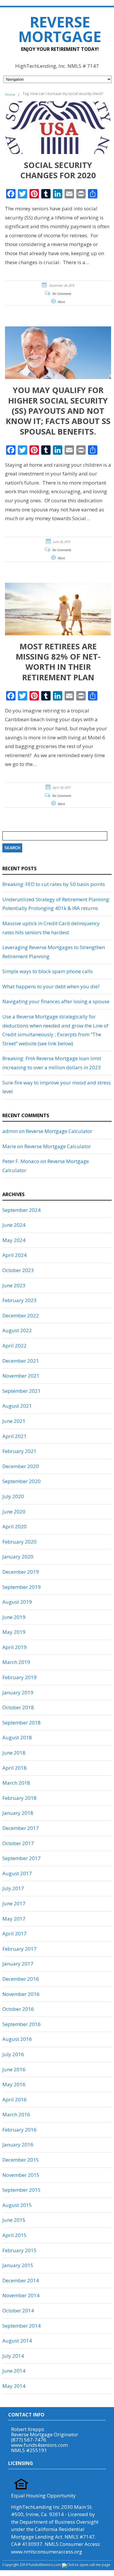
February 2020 (19, 1542)
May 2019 (14, 1632)
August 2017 (17, 1873)
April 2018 (14, 1768)
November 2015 (21, 2175)
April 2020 (14, 1526)
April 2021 (14, 1436)
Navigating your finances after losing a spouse (56, 1001)
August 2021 (17, 1406)
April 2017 (14, 1934)
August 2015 (17, 2205)
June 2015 (14, 2220)
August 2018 (17, 1737)
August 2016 (17, 2039)
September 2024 (21, 1210)
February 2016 (19, 2130)
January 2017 (18, 1964)
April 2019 (14, 1647)
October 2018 (18, 1707)
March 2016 (16, 2114)
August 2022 (17, 1330)
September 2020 (21, 1481)
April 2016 (14, 2100)
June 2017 (14, 1903)
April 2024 (14, 1255)
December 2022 (21, 1315)
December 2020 (21, 1466)
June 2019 (14, 1617)
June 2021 (14, 1421)
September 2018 (21, 1723)
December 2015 (21, 2160)
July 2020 (13, 1496)
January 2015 (18, 2265)
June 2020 (14, 1512)
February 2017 (19, 1949)
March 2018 (16, 1783)
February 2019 (19, 1677)
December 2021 (21, 1361)
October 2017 (18, 1843)
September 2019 (21, 1587)
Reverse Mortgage (60, 29)
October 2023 (18, 1270)
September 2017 (21, 1858)
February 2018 (19, 1798)
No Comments (62, 294)
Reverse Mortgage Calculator (59, 1131)
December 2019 (21, 1572)
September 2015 (21, 2190)
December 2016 (21, 1979)
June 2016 (14, 2069)
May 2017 (14, 1919)
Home (10, 95)
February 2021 (19, 1451)
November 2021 (21, 1376)
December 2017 (21, 1828)
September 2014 (21, 2326)
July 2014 (13, 2356)
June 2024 (14, 1225)
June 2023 (14, 1285)
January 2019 (18, 1692)
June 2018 (14, 1753)
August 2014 (17, 2341)
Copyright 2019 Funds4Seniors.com (32, 2565)
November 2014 (21, 2295)
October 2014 (18, 2311)
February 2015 (19, 2250)
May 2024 (14, 1240)
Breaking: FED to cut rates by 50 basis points (54, 884)
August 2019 (17, 1602)
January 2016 (18, 2145)
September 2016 (21, 2024)
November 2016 (21, 1994)
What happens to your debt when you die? (51, 986)
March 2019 (16, 1662)
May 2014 (14, 2386)
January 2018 (18, 1813)
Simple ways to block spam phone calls (47, 971)
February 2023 (19, 1300)
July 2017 (13, 1888)
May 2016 (14, 2084)
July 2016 (13, 2054)
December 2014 (21, 2280)
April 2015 (14, 2235)
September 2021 (21, 1391)
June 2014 (14, 2371)
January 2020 (18, 1557)
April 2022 (14, 1346)
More (61, 302)
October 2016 (18, 2009)
